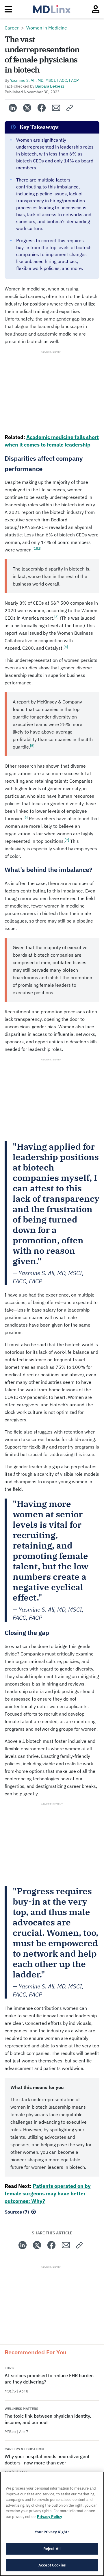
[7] (67, 840)
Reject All (52, 2549)
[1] (35, 548)
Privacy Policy (50, 2517)
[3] (56, 617)
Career (12, 28)
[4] (66, 647)
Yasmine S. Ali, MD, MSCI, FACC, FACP (44, 80)
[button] (70, 108)
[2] (39, 548)
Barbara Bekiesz (50, 86)
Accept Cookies (52, 2565)
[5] (32, 746)
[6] (26, 817)
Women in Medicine (47, 28)
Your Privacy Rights (52, 2532)
